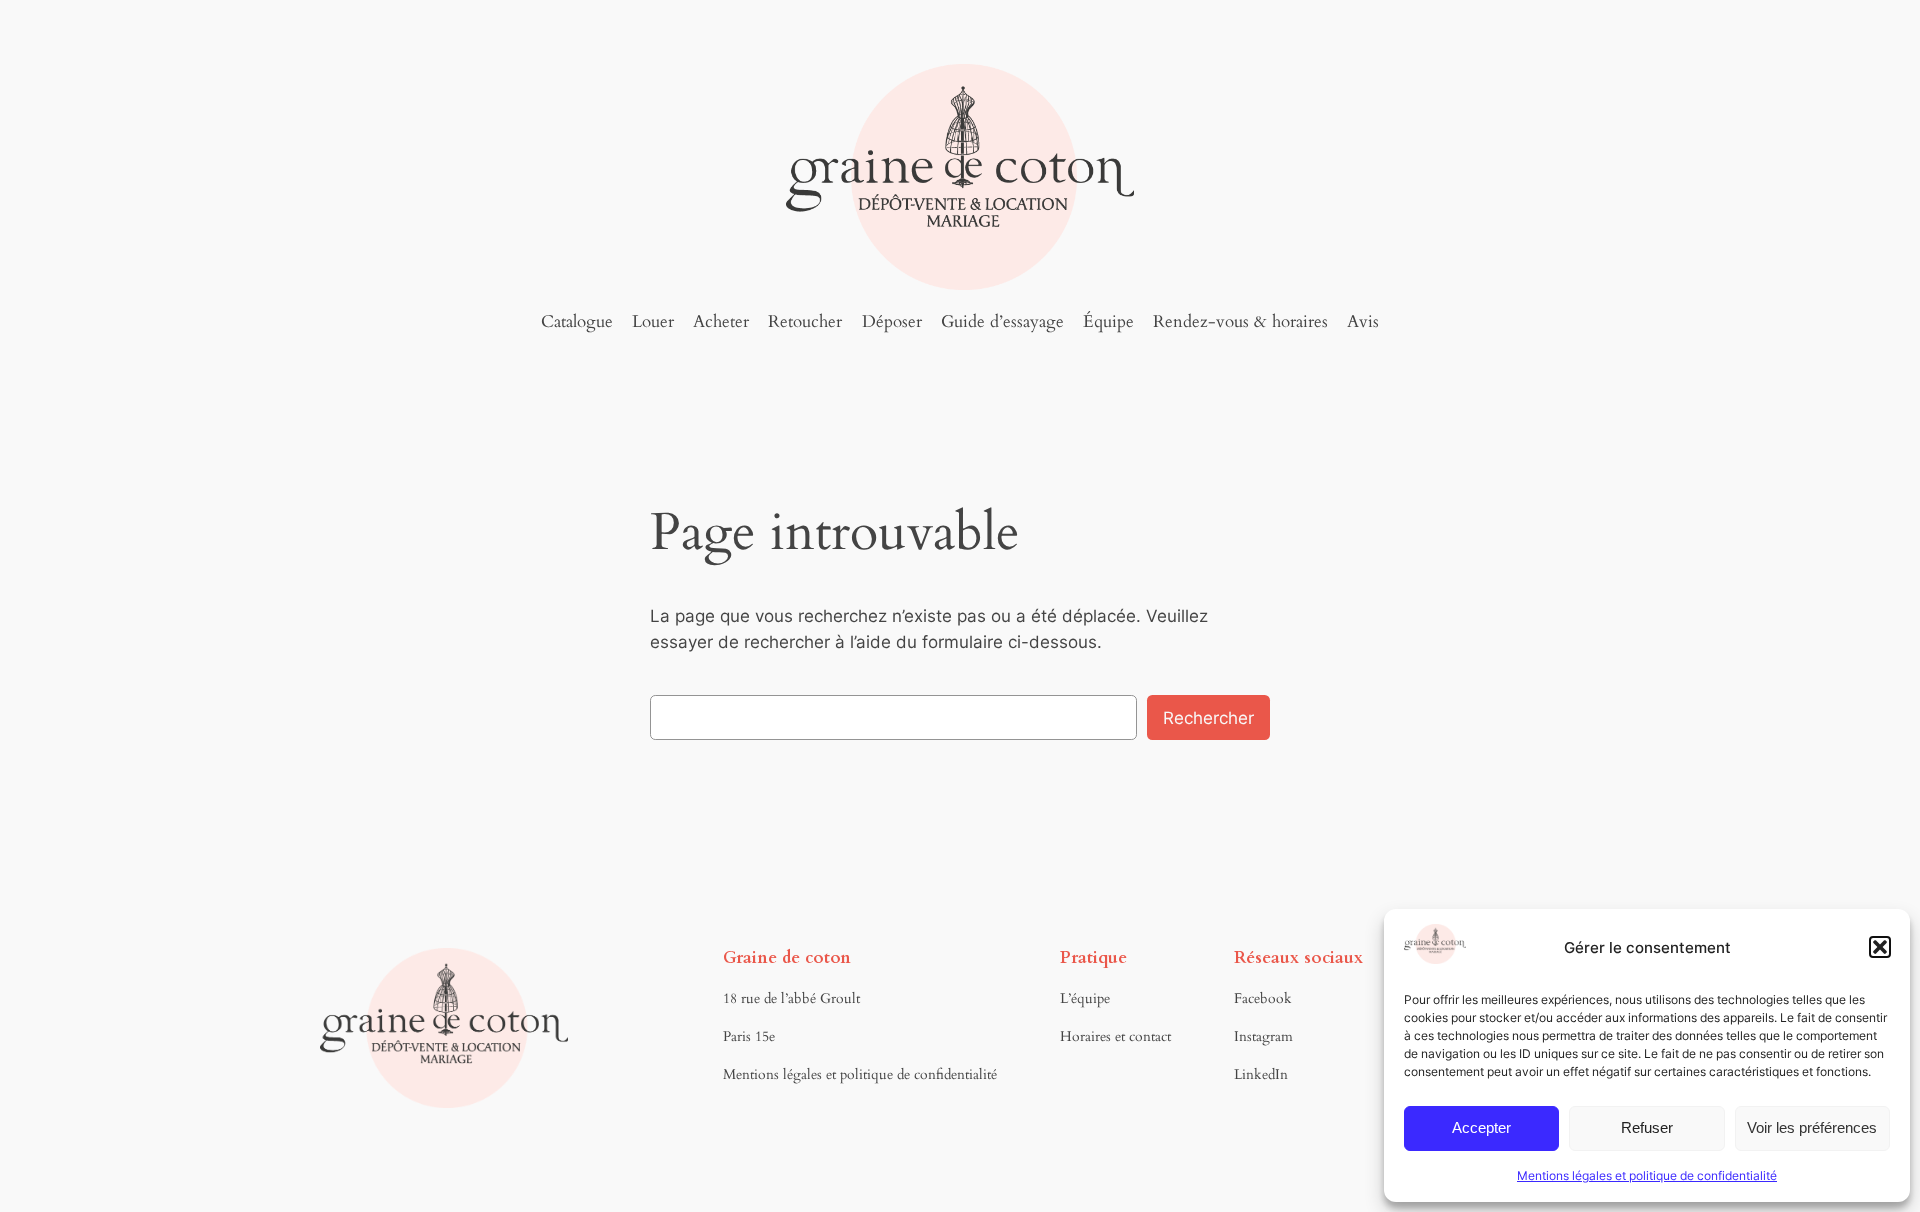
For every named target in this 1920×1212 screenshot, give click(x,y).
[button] (1880, 947)
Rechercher (1208, 718)
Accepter (1481, 1127)
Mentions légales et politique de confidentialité (1647, 1175)
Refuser (1647, 1127)
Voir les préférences (1812, 1127)
